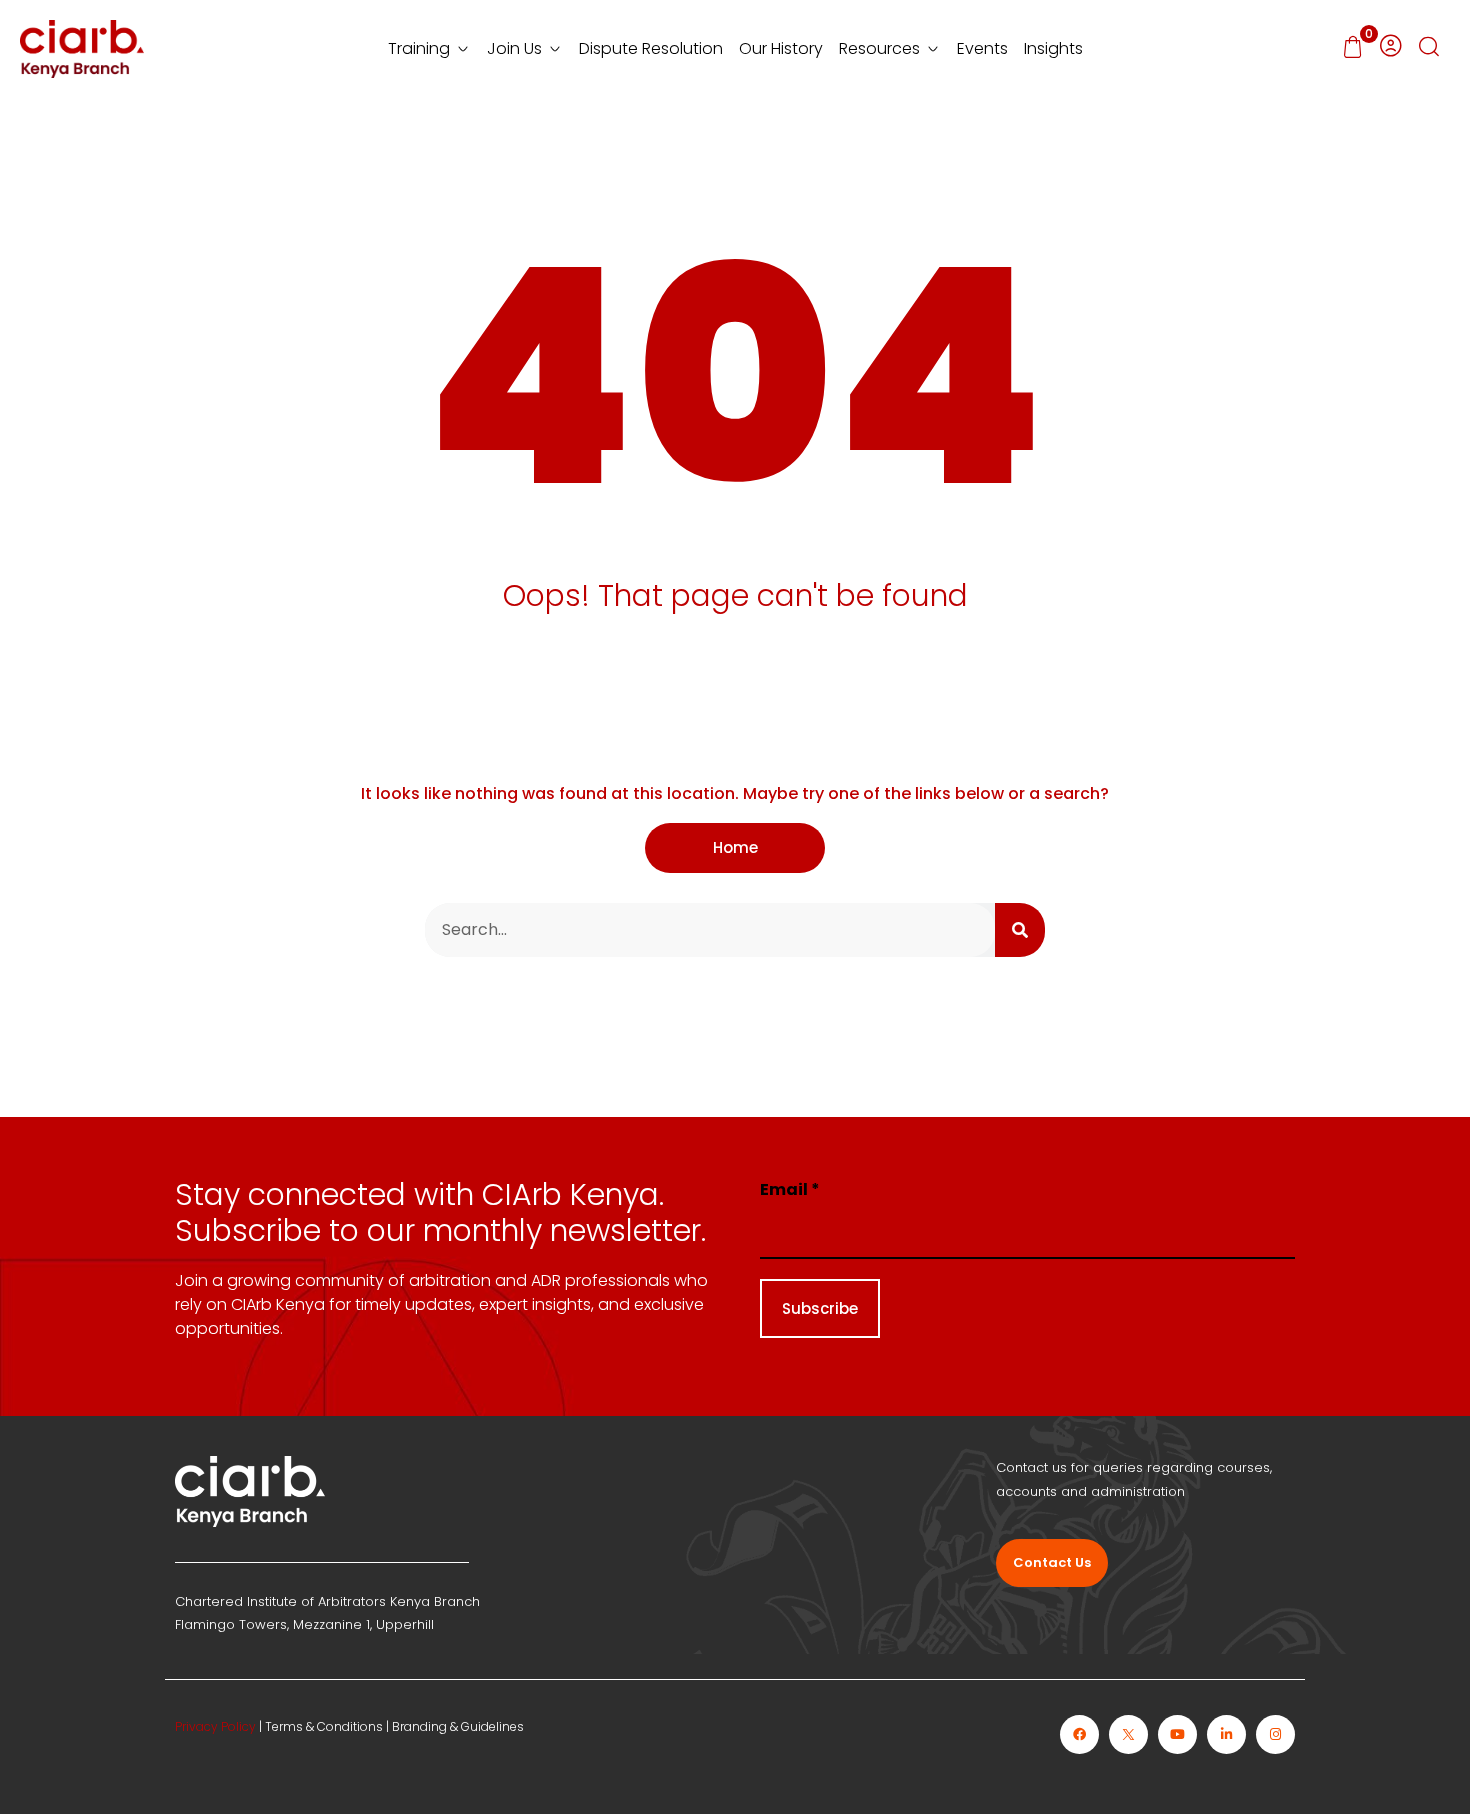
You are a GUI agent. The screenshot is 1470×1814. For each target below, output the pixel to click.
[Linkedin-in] (1226, 1734)
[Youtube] (1177, 1734)
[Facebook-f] (1079, 1734)
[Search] (1020, 930)
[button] (1429, 49)
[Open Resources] (933, 49)
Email (790, 1189)
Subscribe (820, 1308)
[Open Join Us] (555, 49)
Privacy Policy (215, 1726)
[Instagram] (1275, 1734)
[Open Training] (463, 49)
